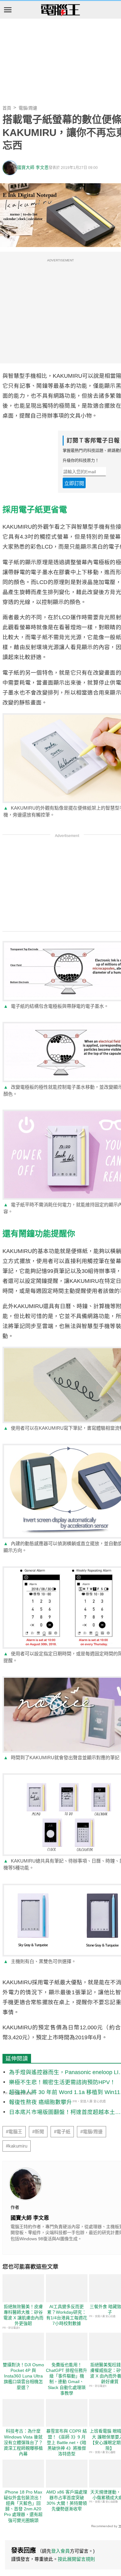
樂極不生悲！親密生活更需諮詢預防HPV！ (62, 2082)
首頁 (7, 108)
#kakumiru (17, 2146)
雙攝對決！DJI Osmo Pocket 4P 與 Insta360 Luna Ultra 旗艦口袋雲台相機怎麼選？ (23, 2376)
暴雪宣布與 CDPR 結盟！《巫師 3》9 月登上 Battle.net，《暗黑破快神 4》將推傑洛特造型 (67, 2442)
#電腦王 (14, 2132)
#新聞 (38, 2132)
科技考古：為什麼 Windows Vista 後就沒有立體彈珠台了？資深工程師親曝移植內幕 (23, 2442)
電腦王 (60, 10)
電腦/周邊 (28, 108)
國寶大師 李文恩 (33, 168)
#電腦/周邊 (92, 2132)
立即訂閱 (74, 483)
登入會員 (60, 2551)
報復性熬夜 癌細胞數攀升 (40, 2102)
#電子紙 (62, 2132)
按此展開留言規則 (76, 2559)
